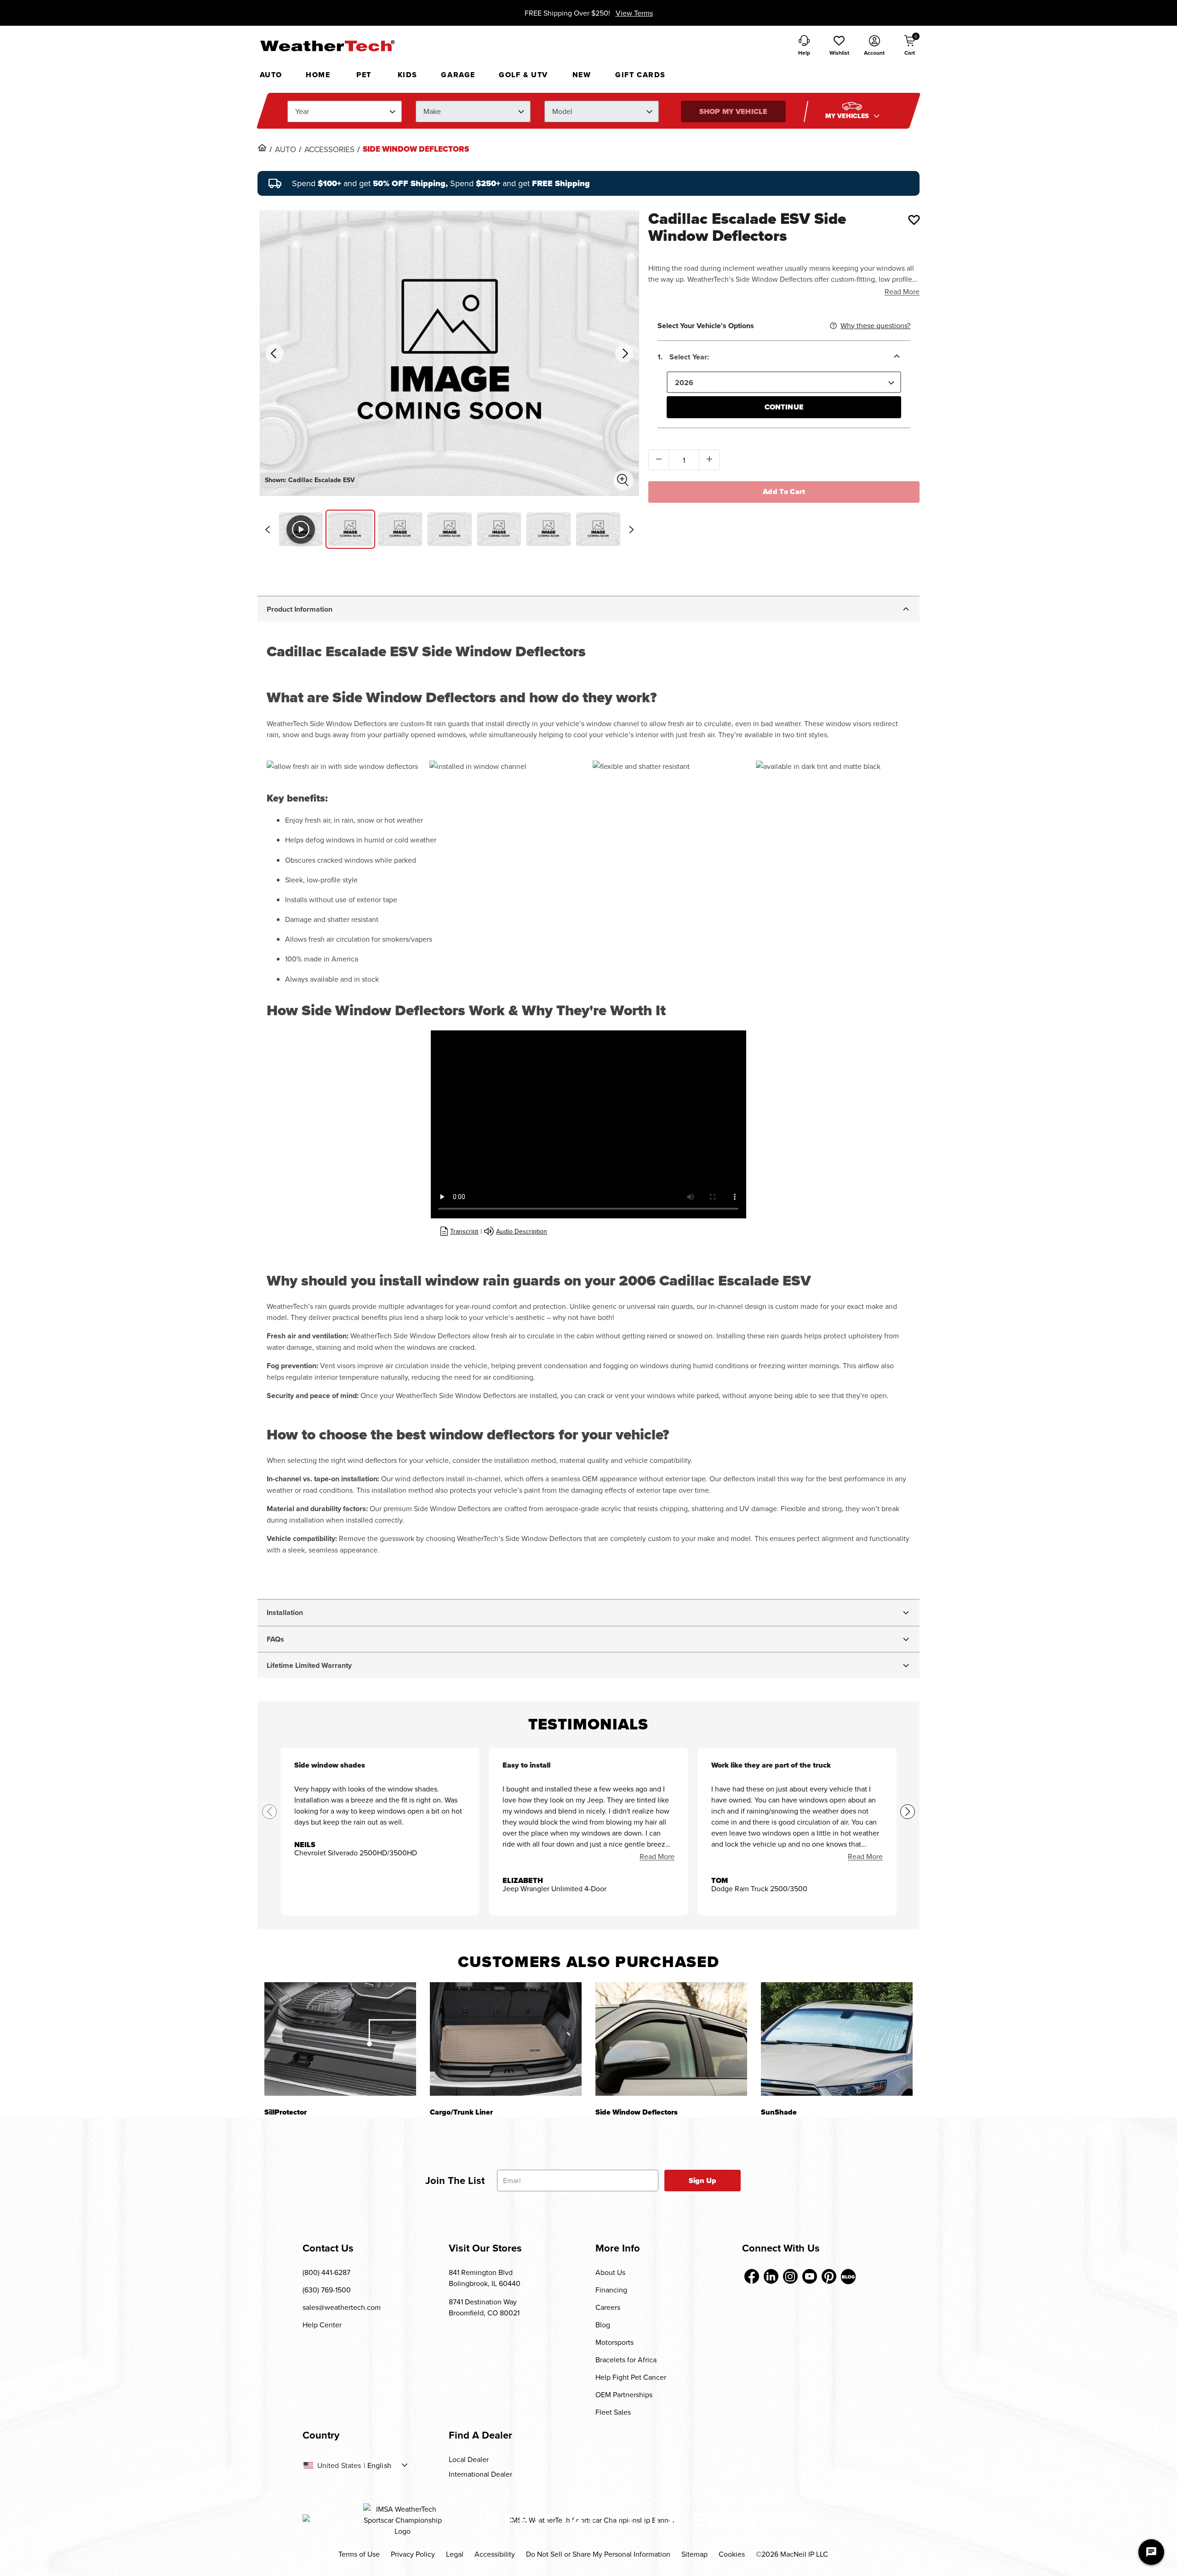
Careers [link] (608, 2307)
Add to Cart (784, 492)
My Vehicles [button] (848, 116)
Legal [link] (455, 2554)
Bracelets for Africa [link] (626, 2360)
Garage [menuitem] (458, 75)
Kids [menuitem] (408, 75)
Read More (902, 291)
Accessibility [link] (495, 2554)
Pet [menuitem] (364, 75)
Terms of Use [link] (359, 2554)
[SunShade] (837, 2039)
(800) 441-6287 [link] (326, 2272)
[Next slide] (631, 529)
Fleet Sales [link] (613, 2412)
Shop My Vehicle (733, 111)
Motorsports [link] (614, 2342)
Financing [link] (611, 2290)
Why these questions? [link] (875, 325)
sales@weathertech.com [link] (342, 2307)
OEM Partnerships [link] (624, 2394)
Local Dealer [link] (469, 2459)
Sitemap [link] (694, 2554)
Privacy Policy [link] (413, 2554)
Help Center (322, 2325)
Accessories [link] (329, 149)
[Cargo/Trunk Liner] (506, 2039)
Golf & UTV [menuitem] (523, 75)
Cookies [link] (732, 2554)
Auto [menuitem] (271, 75)
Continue (784, 407)
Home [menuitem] (318, 75)
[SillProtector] (340, 2039)
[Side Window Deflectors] (671, 2039)
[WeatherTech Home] (327, 45)
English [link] (379, 2465)
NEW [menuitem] (582, 75)
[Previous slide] (268, 529)
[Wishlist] (914, 220)
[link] (262, 148)
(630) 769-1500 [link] (327, 2290)
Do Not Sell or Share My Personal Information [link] (598, 2554)
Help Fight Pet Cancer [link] (631, 2377)
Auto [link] (286, 149)
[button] (839, 46)
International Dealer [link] (480, 2474)
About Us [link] (610, 2272)
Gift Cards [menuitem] (640, 75)
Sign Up (703, 2181)
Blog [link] (603, 2325)
